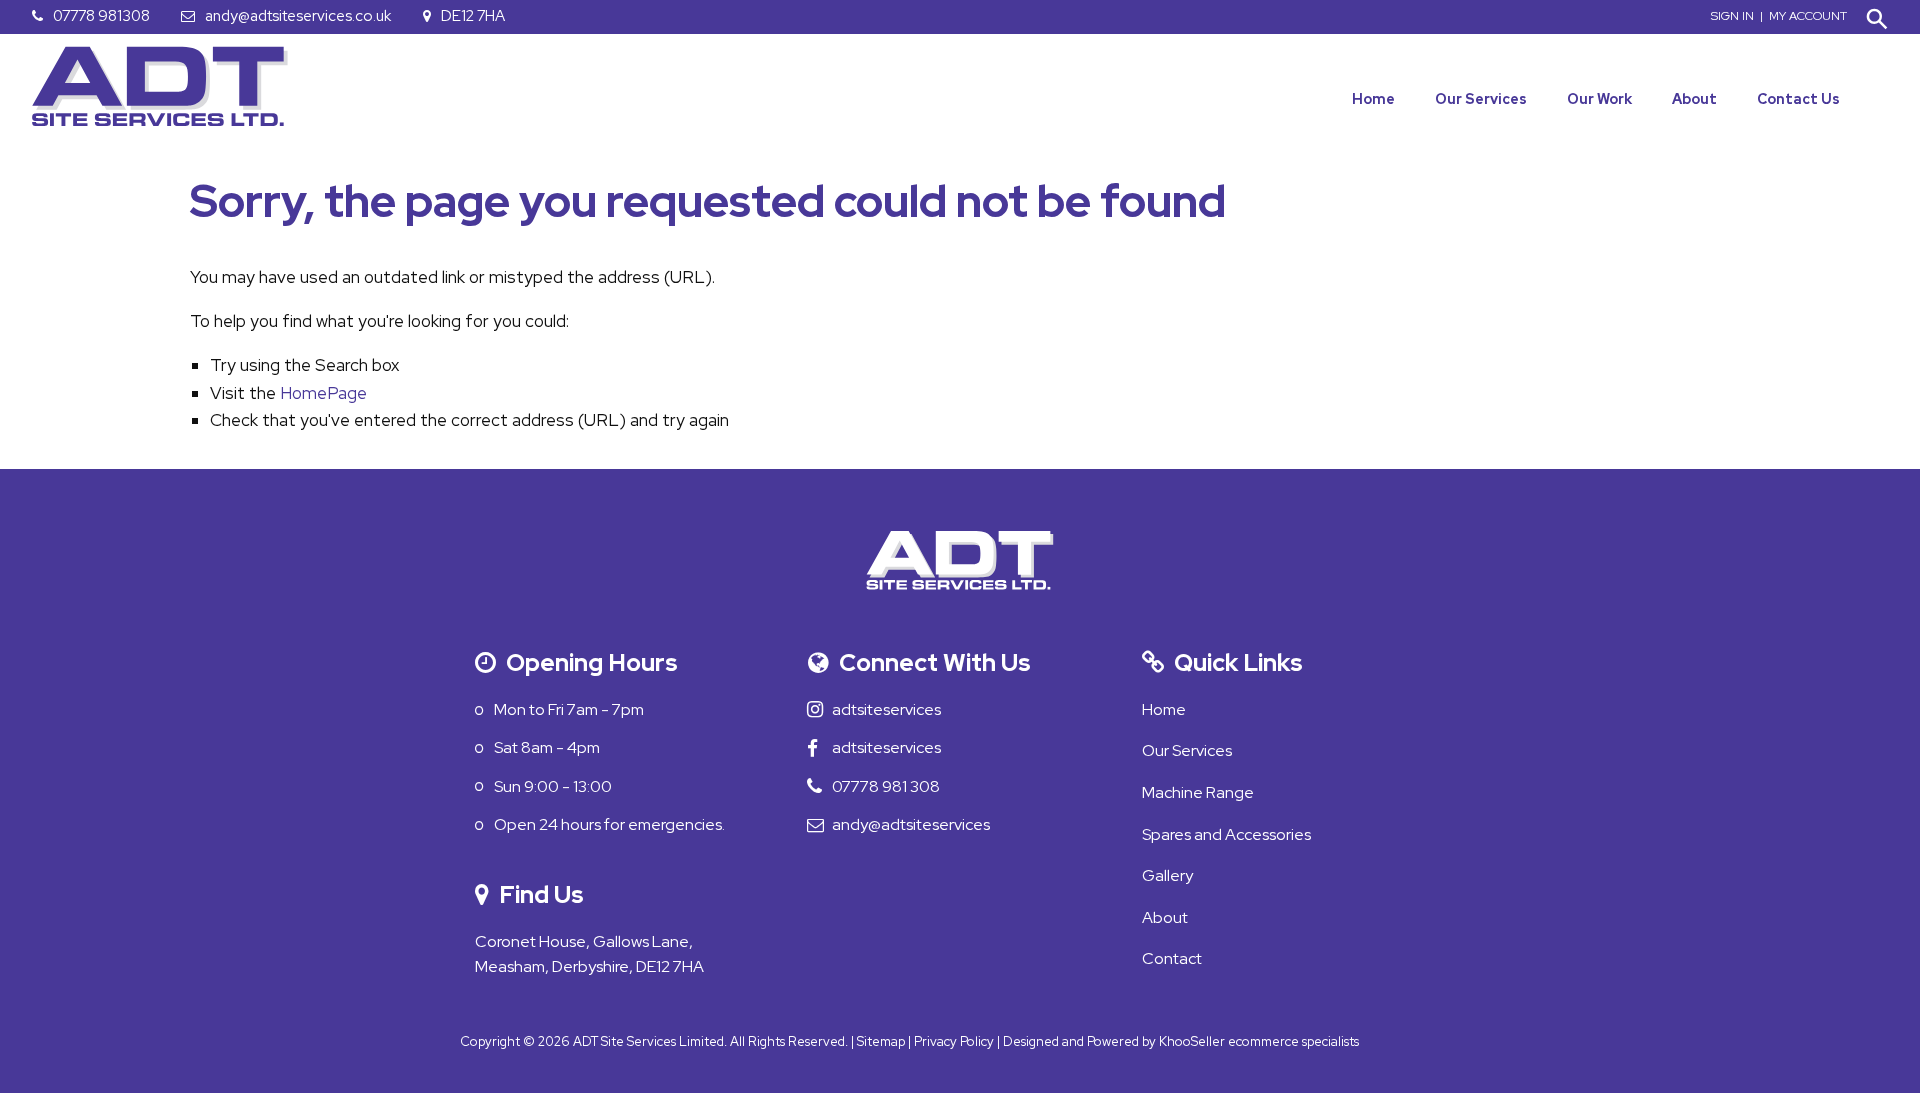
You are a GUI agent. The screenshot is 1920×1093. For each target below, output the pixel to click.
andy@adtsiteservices (921, 824)
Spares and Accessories (1226, 834)
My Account (1808, 16)
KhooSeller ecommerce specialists (1259, 1041)
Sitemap (881, 1041)
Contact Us (1798, 99)
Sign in (1732, 16)
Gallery (1167, 875)
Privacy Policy (954, 1041)
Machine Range (1198, 792)
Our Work (1599, 99)
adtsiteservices (897, 709)
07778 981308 (101, 16)
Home (1373, 99)
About (1694, 99)
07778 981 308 (896, 786)
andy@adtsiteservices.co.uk (298, 16)
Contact (1172, 958)
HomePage (323, 393)
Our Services (1481, 99)
